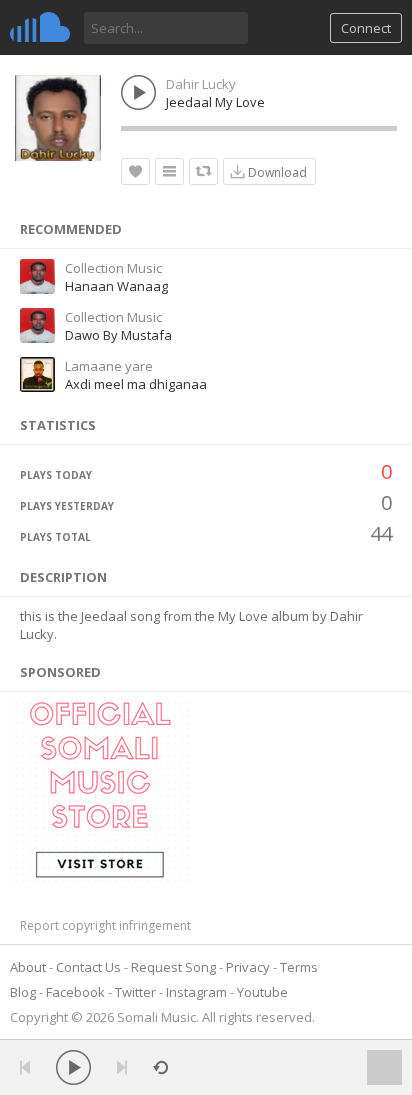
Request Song (173, 967)
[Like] (135, 171)
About (28, 967)
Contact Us (88, 967)
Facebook (75, 992)
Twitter (135, 992)
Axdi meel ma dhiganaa (136, 384)
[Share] (203, 171)
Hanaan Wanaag (116, 286)
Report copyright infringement (105, 925)
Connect (366, 28)
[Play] (73, 1067)
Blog (23, 992)
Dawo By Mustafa (118, 335)
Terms (299, 967)
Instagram (196, 992)
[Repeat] (160, 1067)
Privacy (248, 967)
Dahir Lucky (201, 84)
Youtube (262, 992)
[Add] (169, 171)
